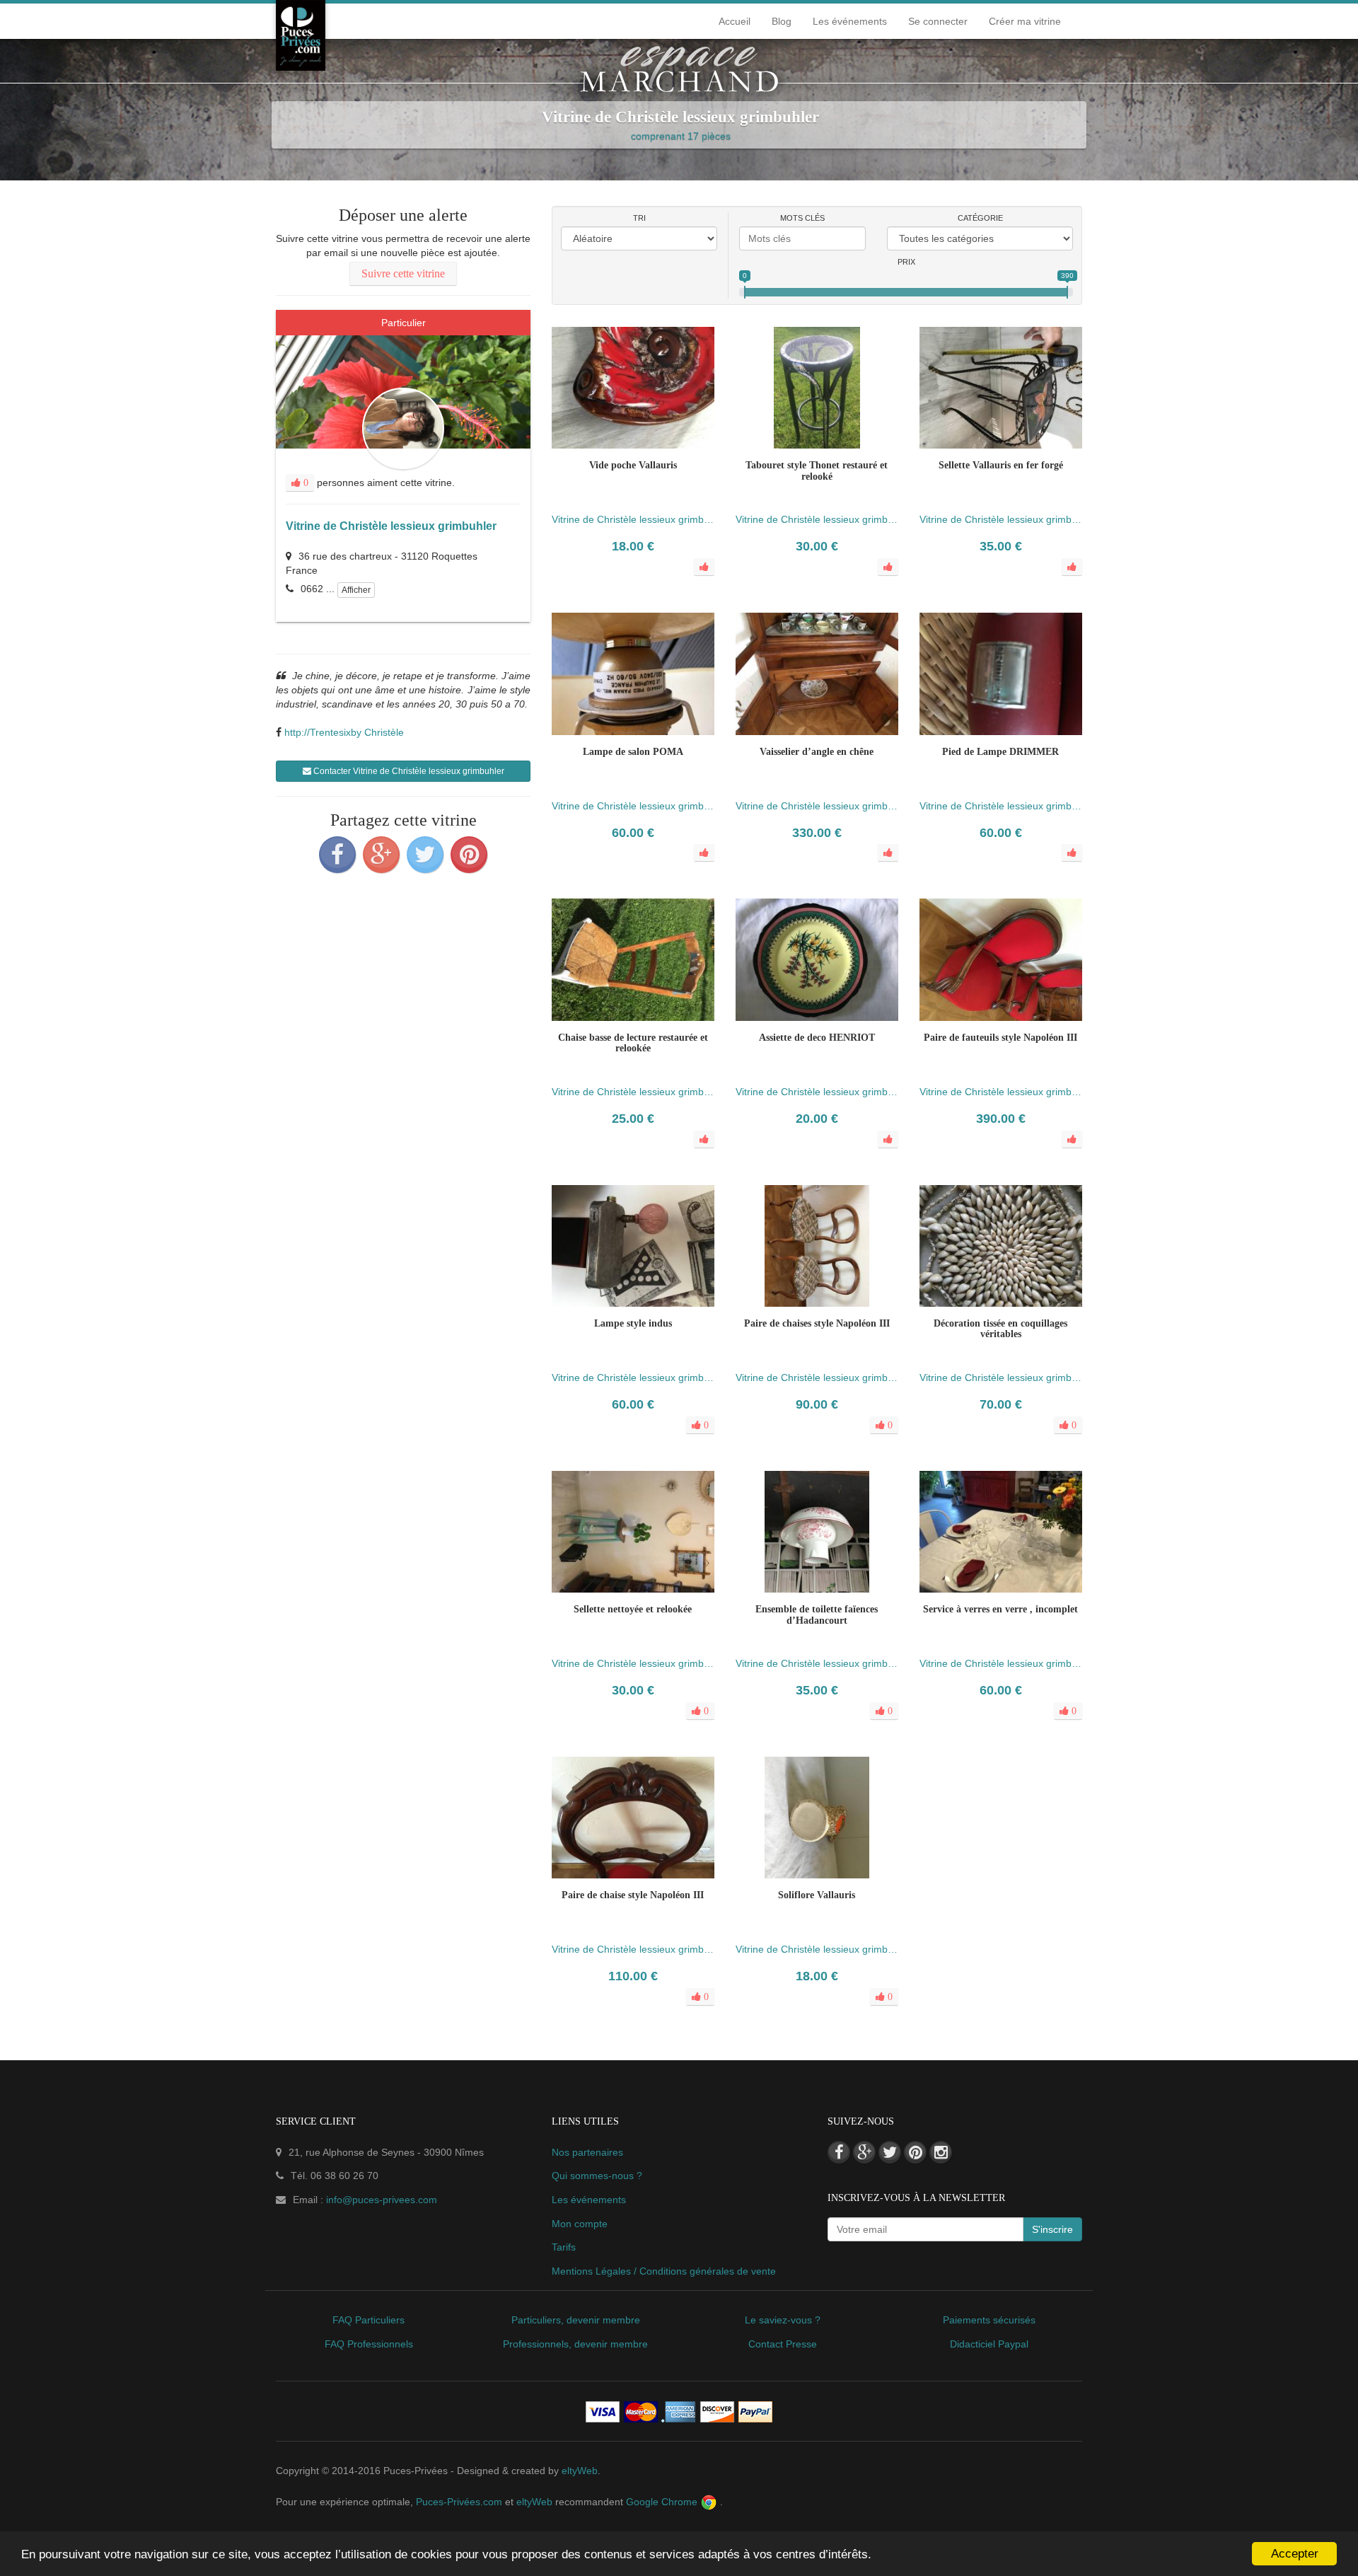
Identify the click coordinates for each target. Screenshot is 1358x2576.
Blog (782, 21)
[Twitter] (425, 855)
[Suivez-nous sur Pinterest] (915, 2152)
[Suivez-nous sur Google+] (864, 2152)
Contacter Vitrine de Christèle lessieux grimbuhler (408, 771)
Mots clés (802, 218)
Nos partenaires (587, 2152)
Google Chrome (663, 2502)
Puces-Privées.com (459, 2502)
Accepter (1295, 2554)
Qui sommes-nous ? (597, 2176)
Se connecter (938, 21)
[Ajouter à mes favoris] (633, 1327)
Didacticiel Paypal (989, 2344)
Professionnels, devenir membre (575, 2344)
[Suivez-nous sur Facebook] (839, 2152)
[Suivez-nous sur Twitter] (890, 2152)
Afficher (356, 590)
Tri (639, 218)
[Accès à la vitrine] (661, 1327)
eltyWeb (580, 2471)
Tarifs (564, 2247)
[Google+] (381, 855)
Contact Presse (783, 2344)
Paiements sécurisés (989, 2320)
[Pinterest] (469, 855)
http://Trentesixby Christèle (344, 732)
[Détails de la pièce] (605, 1327)
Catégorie (980, 218)
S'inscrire (1052, 2229)
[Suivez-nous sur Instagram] (941, 2152)
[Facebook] (337, 855)
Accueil (735, 21)
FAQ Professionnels (369, 2344)
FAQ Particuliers (368, 2320)
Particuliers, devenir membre (576, 2320)
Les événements (850, 21)
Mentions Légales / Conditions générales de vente (664, 2271)
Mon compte (580, 2224)
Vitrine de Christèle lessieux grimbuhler (391, 526)
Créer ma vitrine (1025, 21)
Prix (906, 262)
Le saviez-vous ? (783, 2320)
